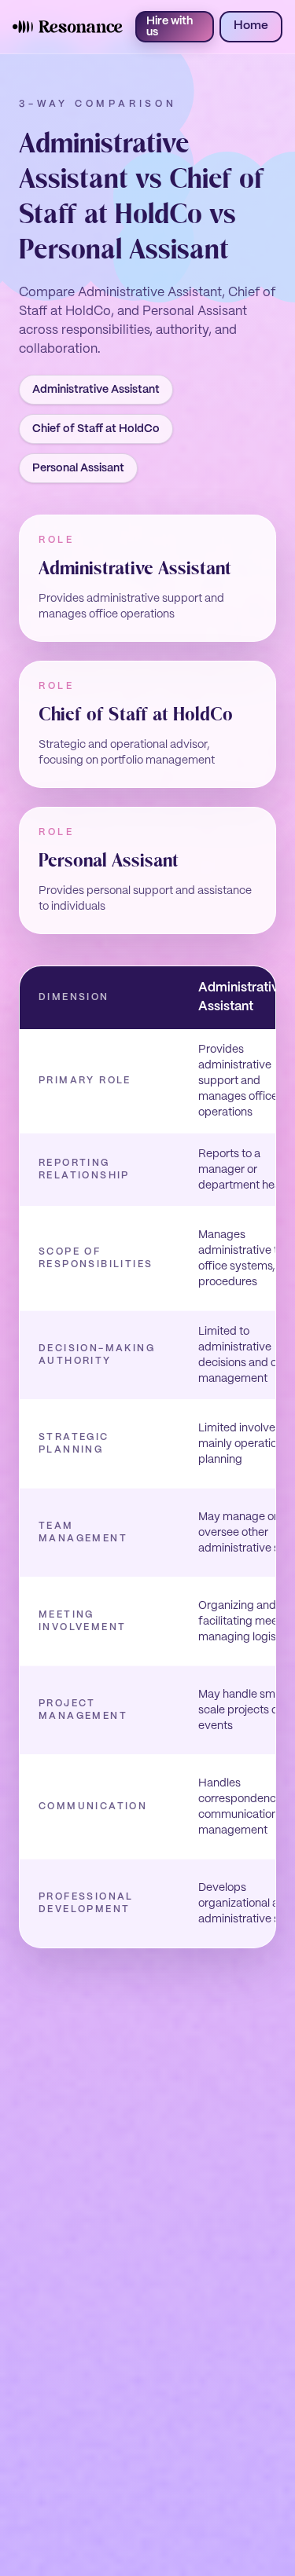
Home (251, 26)
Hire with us (170, 27)
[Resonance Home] (68, 27)
